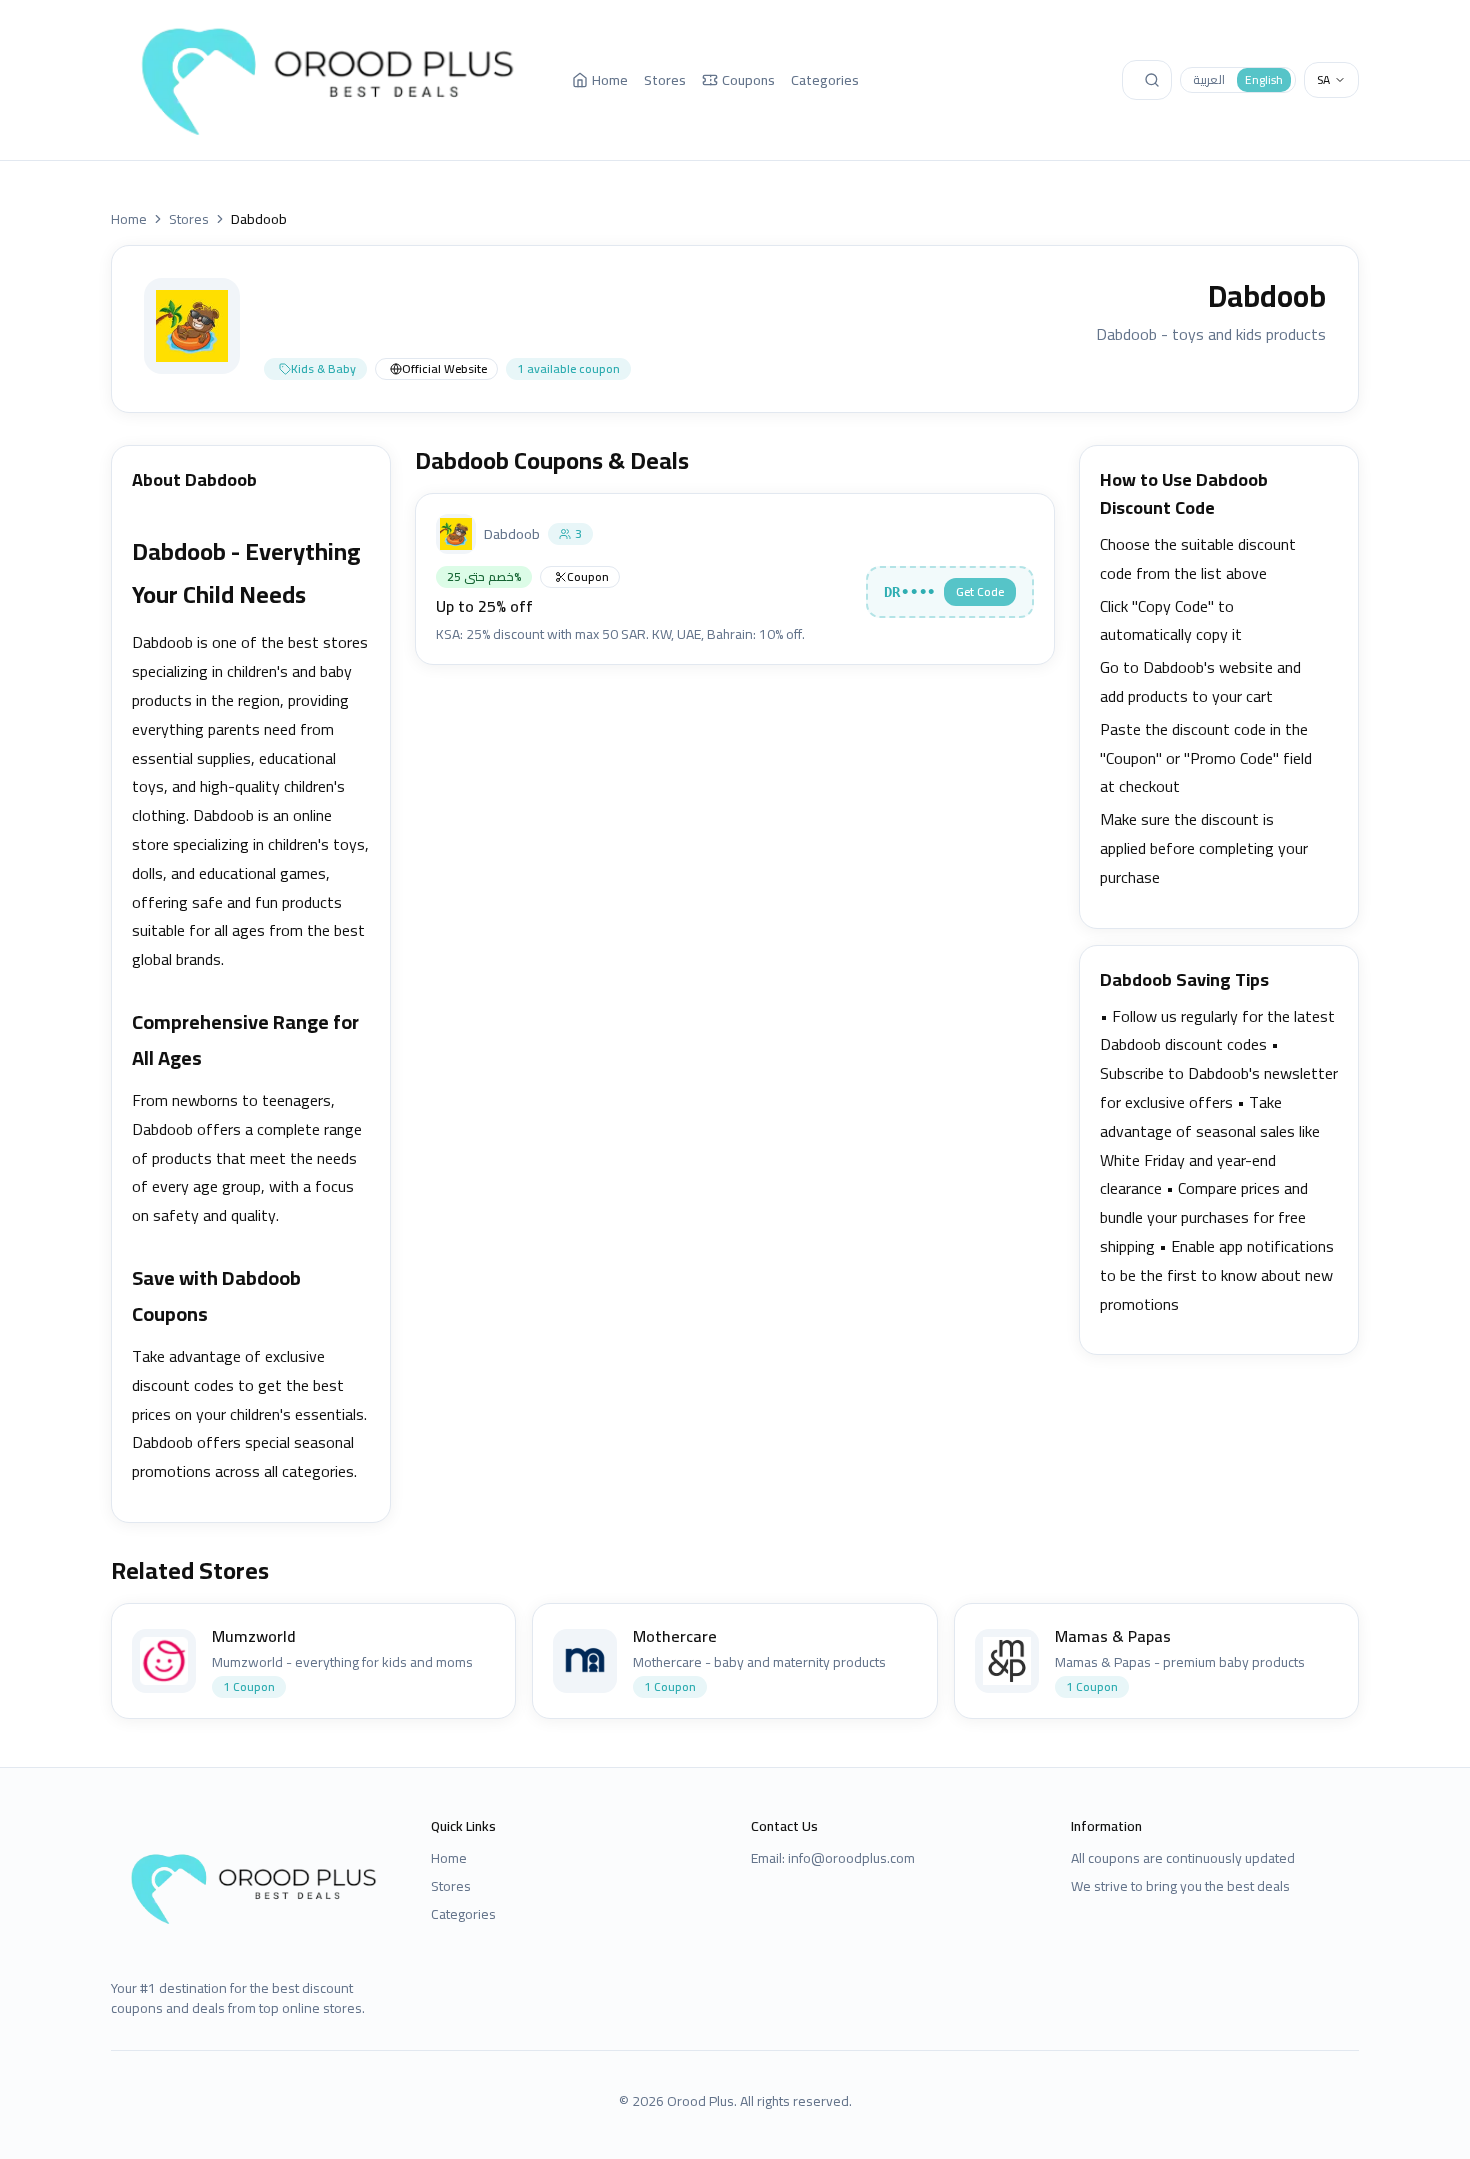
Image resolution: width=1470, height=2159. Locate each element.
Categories (825, 80)
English (1264, 79)
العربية (1209, 79)
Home (610, 80)
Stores (665, 80)
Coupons (748, 80)
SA (1323, 79)
